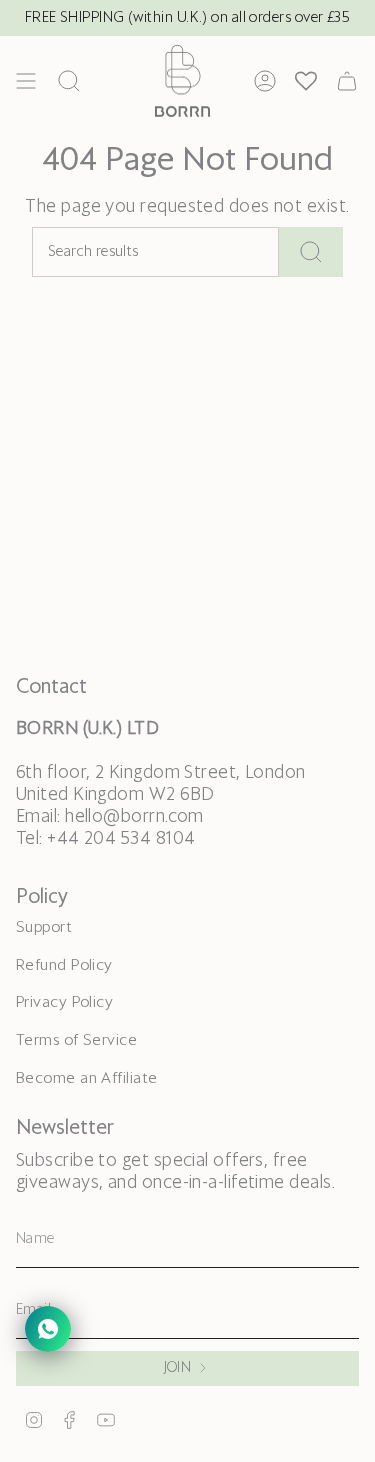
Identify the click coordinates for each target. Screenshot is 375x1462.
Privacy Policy (64, 1002)
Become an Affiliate (87, 1078)
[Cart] (347, 81)
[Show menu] (26, 81)
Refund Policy (64, 965)
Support (44, 927)
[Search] (311, 252)
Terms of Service (76, 1040)
